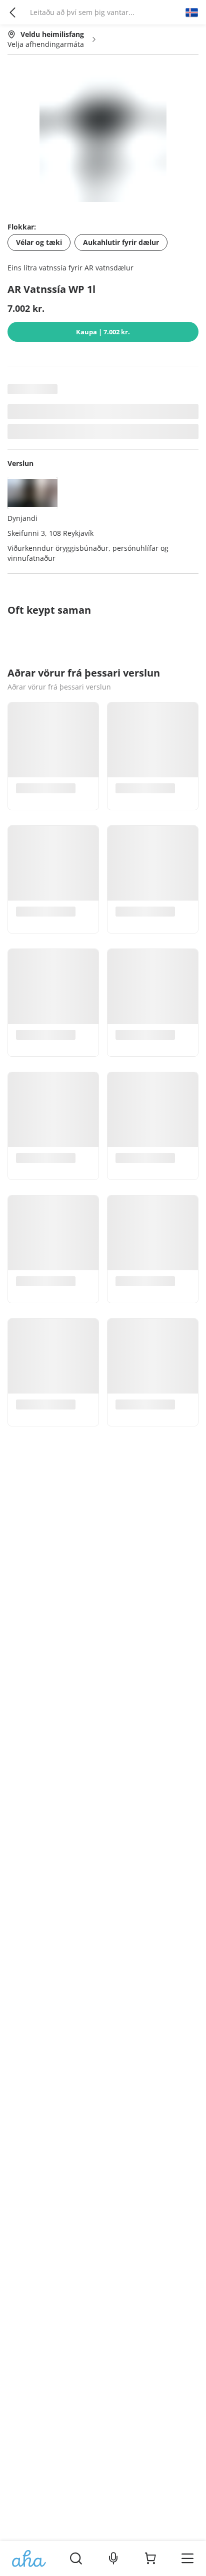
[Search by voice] (113, 2559)
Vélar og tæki (39, 242)
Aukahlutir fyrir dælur (121, 242)
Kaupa (103, 332)
